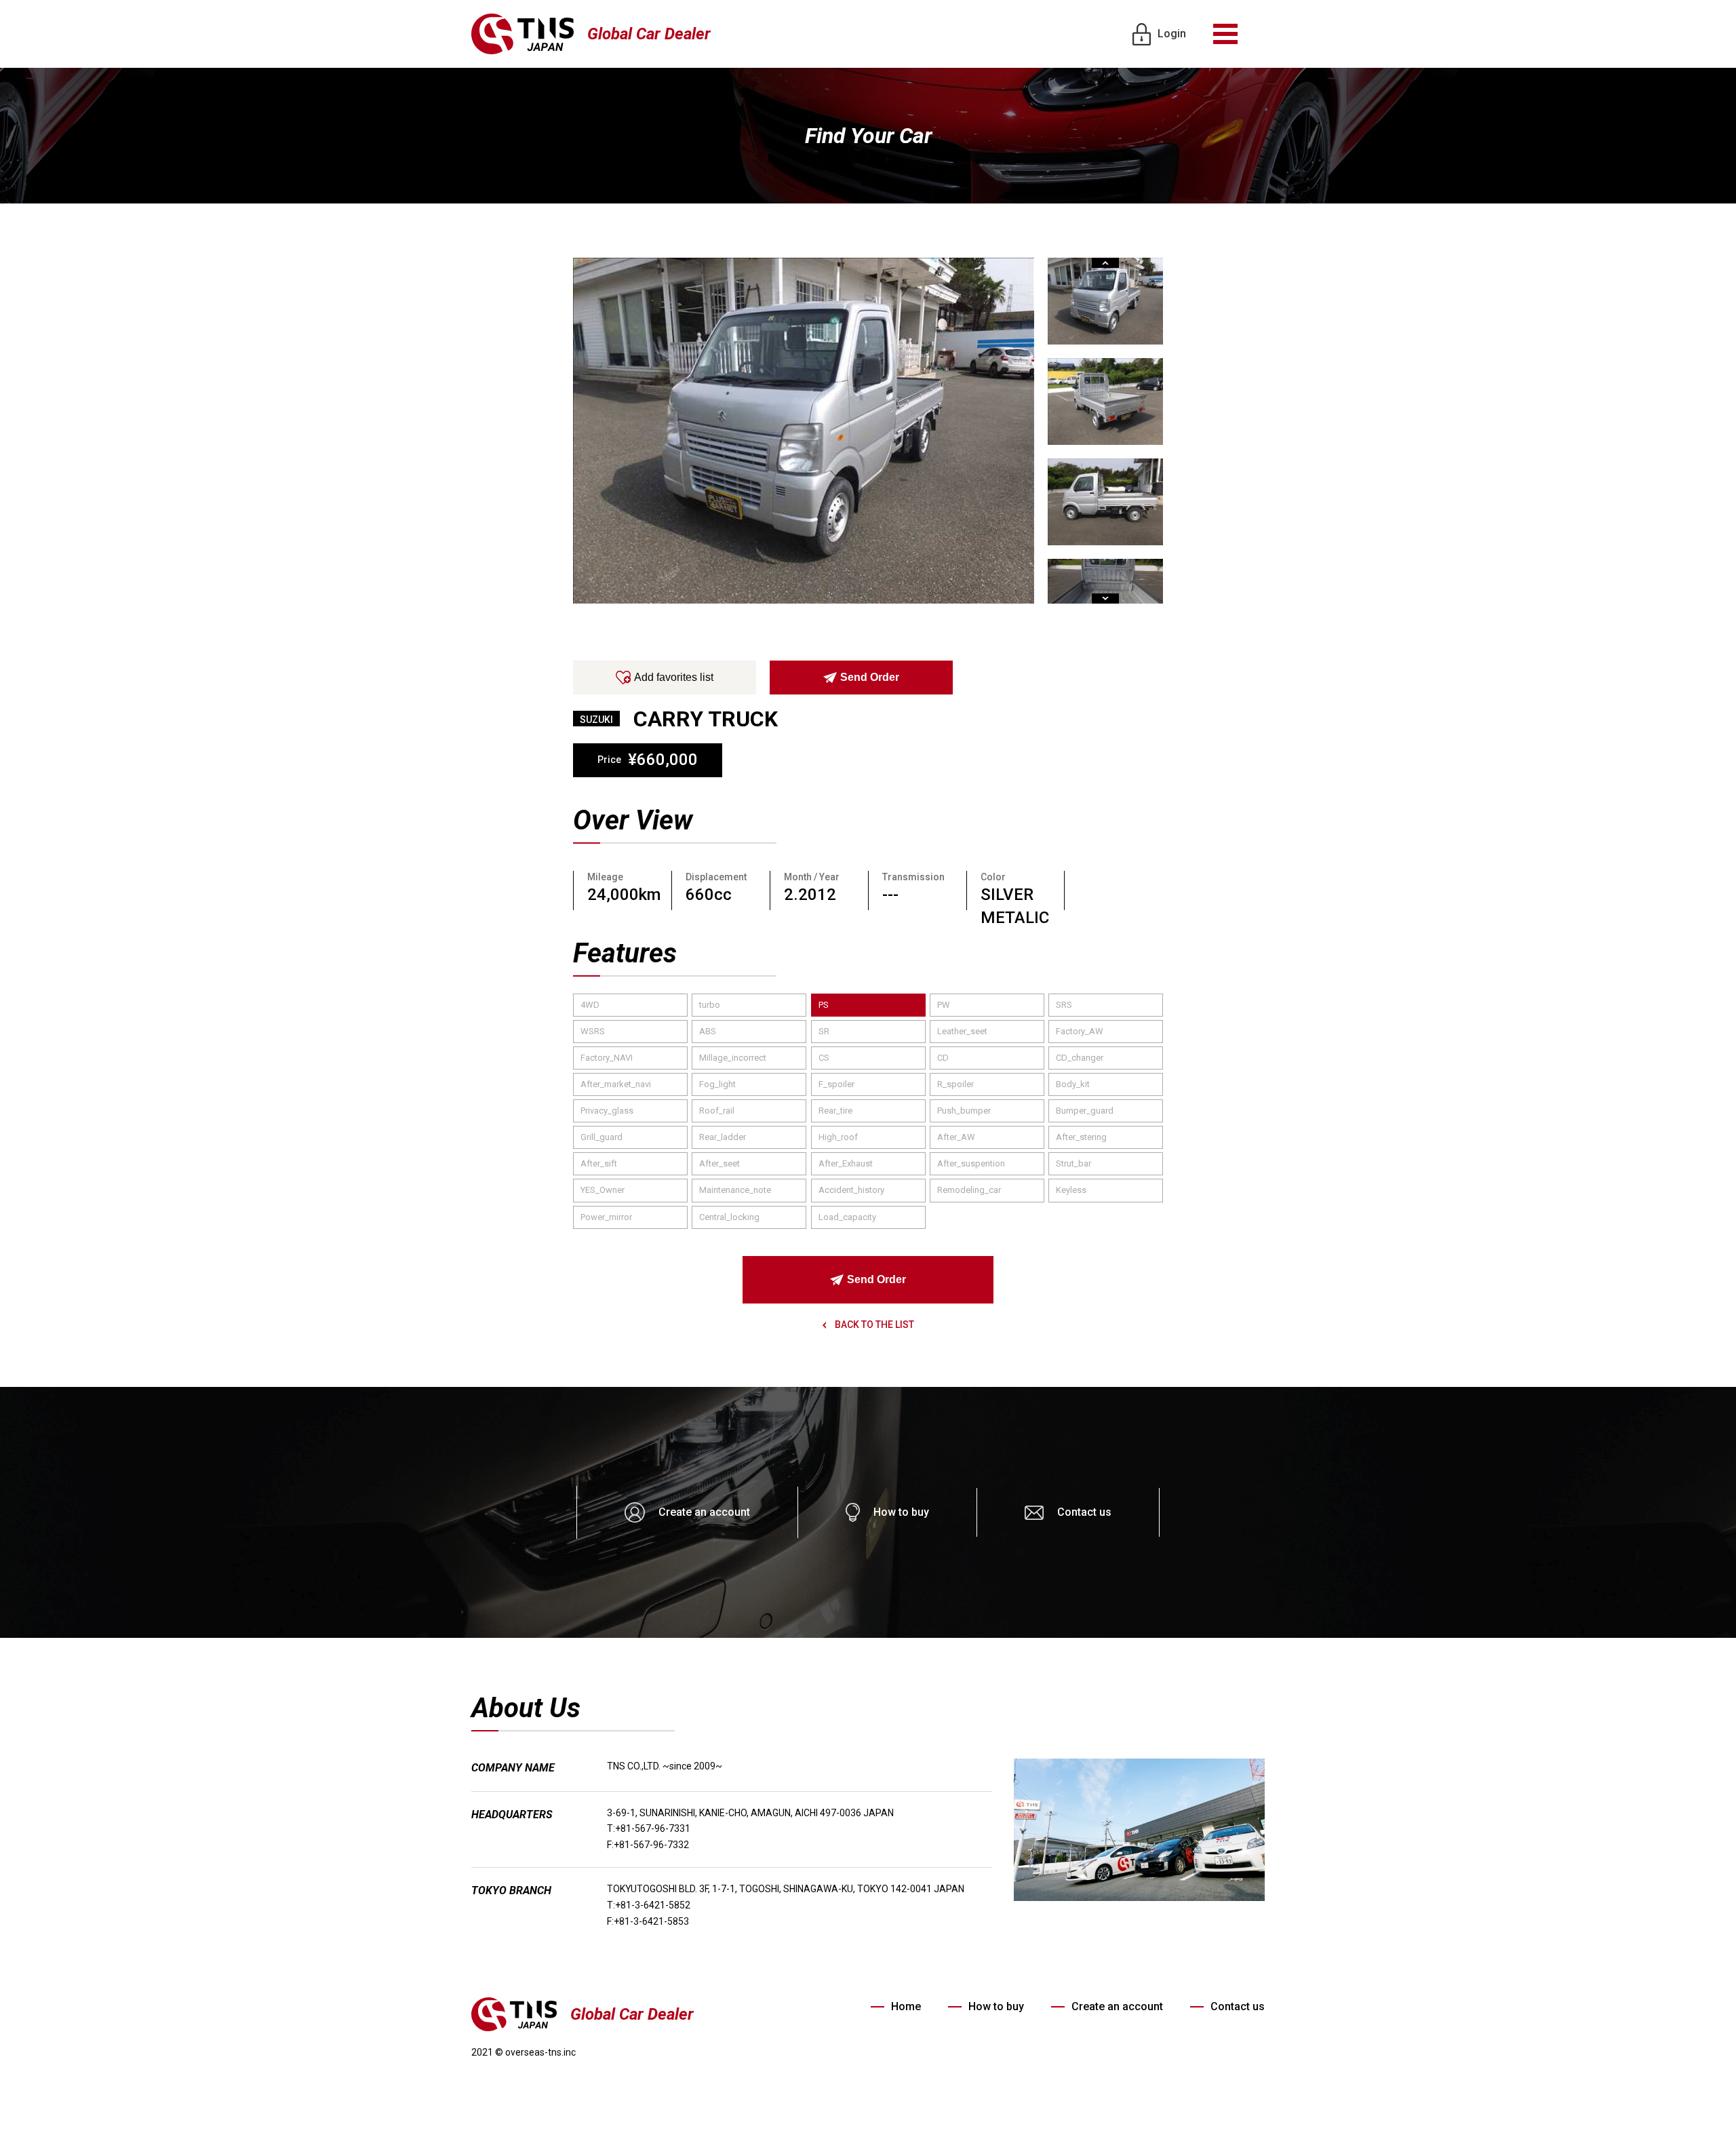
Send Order (870, 677)
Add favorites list (674, 677)
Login (1172, 34)
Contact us (1084, 1512)
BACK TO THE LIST (873, 1325)
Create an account (704, 1512)
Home (906, 2006)
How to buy (901, 1512)
